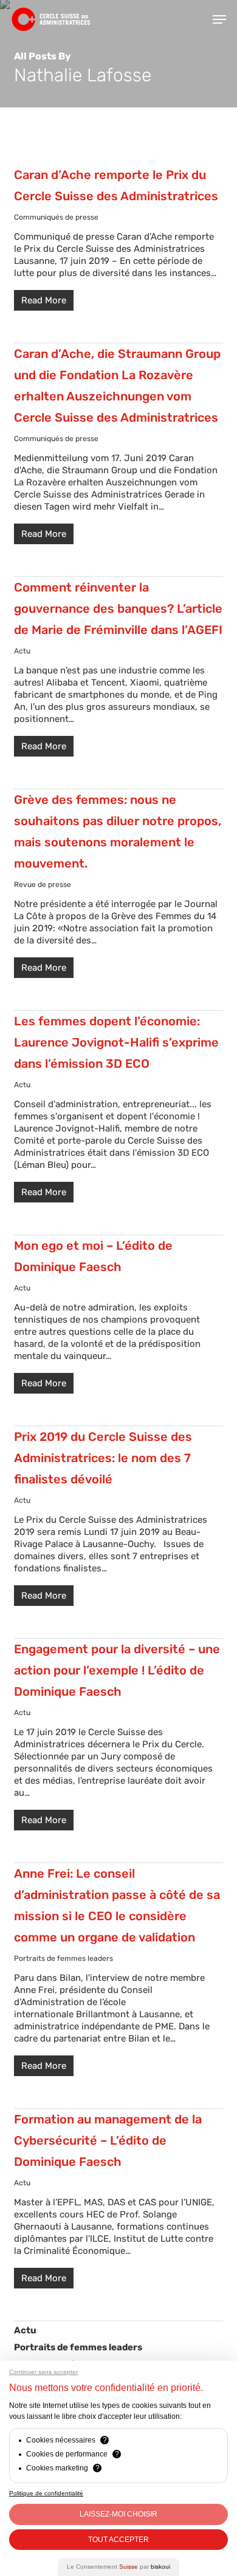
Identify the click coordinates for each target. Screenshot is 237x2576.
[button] (219, 19)
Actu (22, 651)
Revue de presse (43, 885)
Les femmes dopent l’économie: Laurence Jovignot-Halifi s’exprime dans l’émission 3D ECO (116, 1042)
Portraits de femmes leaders (64, 1958)
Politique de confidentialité (46, 2493)
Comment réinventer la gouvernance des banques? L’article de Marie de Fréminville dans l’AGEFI (118, 609)
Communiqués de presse (56, 217)
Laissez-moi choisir (118, 2514)
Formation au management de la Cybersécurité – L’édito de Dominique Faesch (108, 2140)
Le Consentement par (118, 2567)
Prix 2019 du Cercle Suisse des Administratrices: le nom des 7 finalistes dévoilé (103, 1458)
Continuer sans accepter (43, 2372)
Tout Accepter (118, 2540)
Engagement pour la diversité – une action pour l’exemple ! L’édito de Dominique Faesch (117, 1670)
